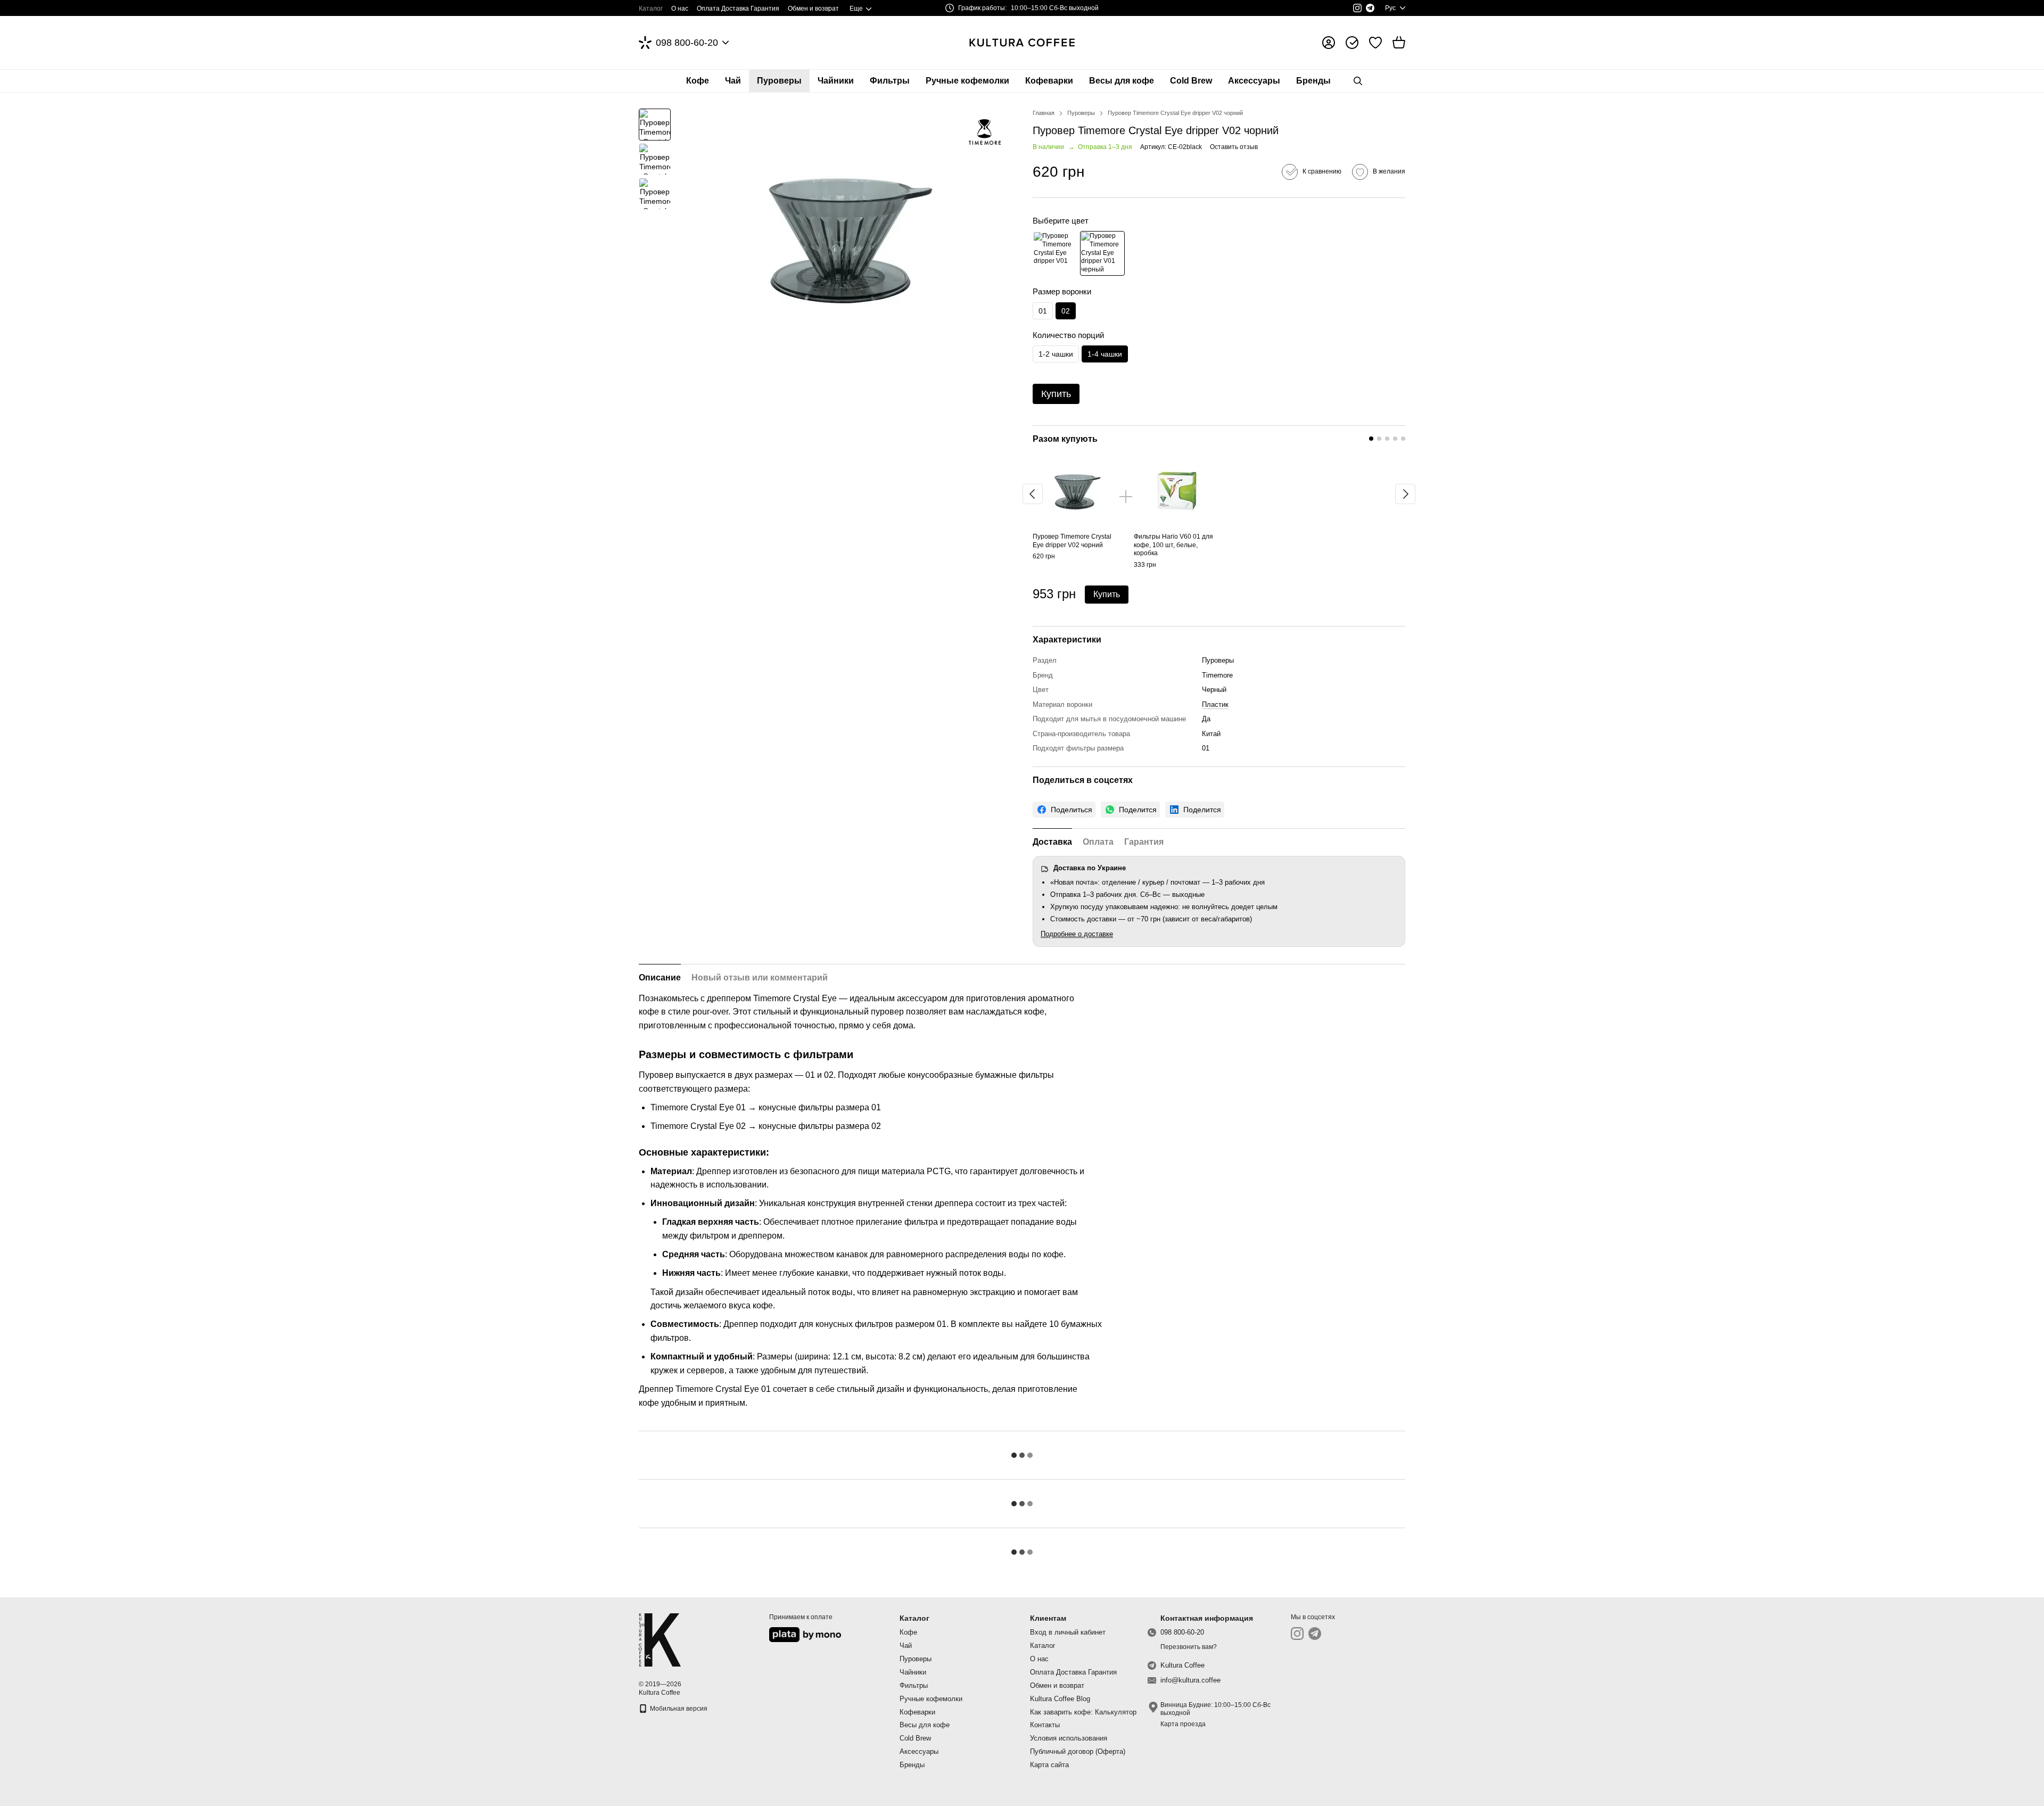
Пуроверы (779, 81)
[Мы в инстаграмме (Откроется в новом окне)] (1357, 8)
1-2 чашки (1056, 354)
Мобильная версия (678, 1709)
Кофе (698, 81)
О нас (680, 9)
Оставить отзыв (1234, 147)
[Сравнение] (1352, 43)
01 (1043, 311)
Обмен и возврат (813, 9)
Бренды (1313, 81)
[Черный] (1102, 253)
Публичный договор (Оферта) (1078, 1751)
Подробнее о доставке (1077, 934)
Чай (733, 81)
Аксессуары (1254, 81)
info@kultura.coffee (1190, 1680)
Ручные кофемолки (967, 81)
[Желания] (1375, 43)
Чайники (836, 81)
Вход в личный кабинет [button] (1068, 1632)
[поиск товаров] (1358, 81)
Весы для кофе (1122, 81)
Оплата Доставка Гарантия (738, 9)
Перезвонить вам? (1189, 1647)
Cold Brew (1191, 81)
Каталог (651, 9)
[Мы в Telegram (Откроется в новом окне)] (1370, 8)
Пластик (1215, 704)
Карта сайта (1049, 1765)
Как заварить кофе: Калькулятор (1083, 1712)
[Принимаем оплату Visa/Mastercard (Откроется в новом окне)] (805, 1634)
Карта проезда (1183, 1724)
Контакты (1045, 1725)
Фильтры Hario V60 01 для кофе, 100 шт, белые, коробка (1173, 545)
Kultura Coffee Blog (1060, 1699)
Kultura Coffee (1182, 1665)
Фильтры (890, 81)
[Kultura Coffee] (660, 1639)
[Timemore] (985, 132)
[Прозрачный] (1055, 253)
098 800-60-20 (687, 43)
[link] (1064, 810)
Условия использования (1069, 1738)
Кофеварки (1049, 81)
